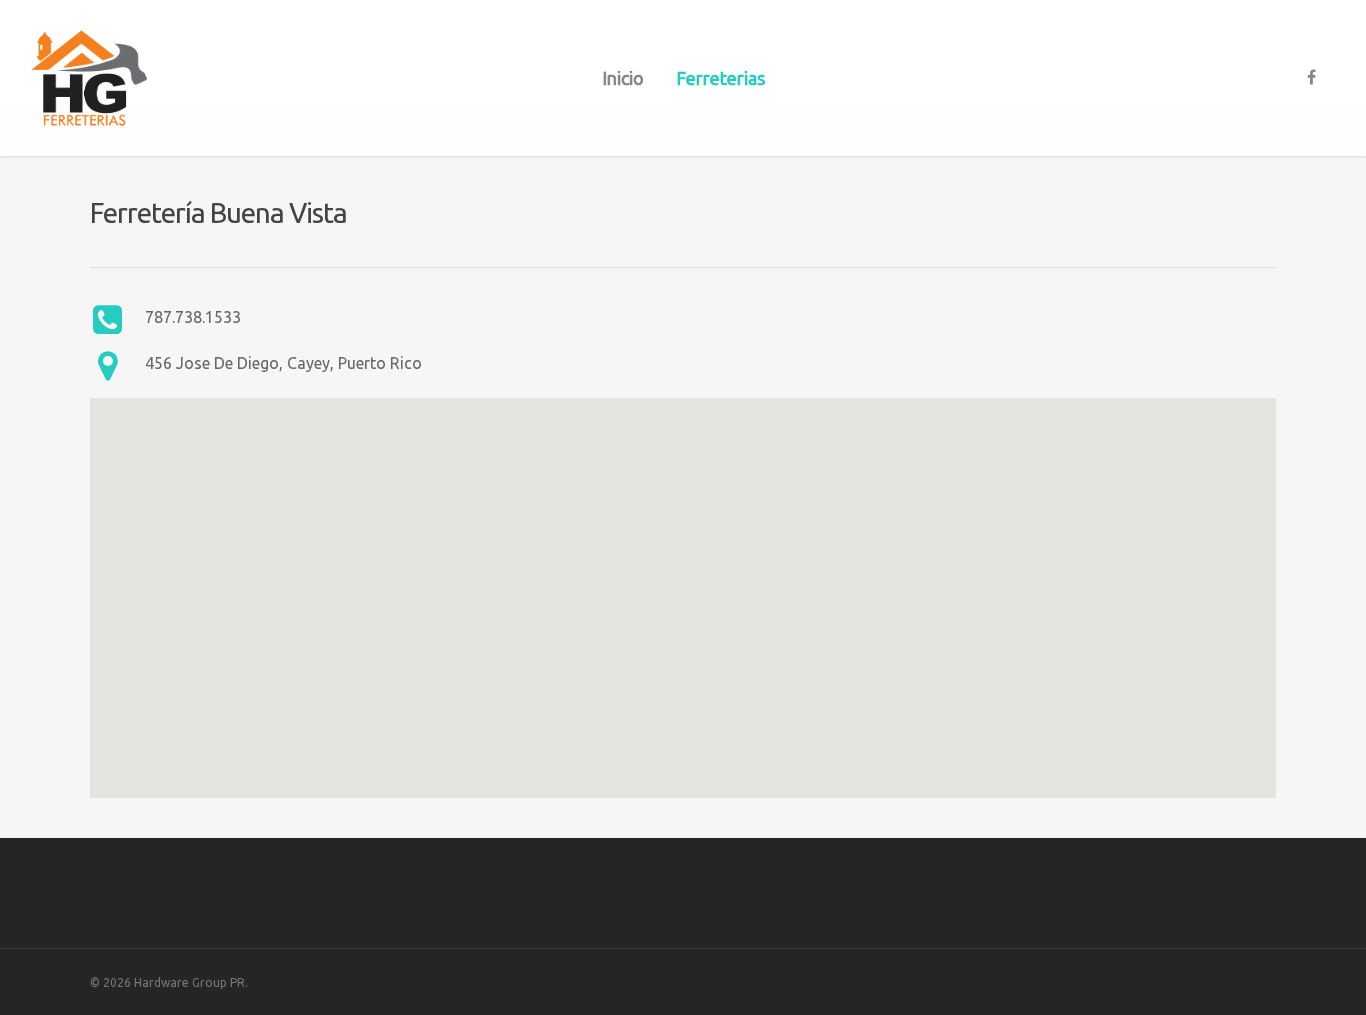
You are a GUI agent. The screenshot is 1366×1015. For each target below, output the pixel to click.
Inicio (623, 78)
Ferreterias (720, 78)
